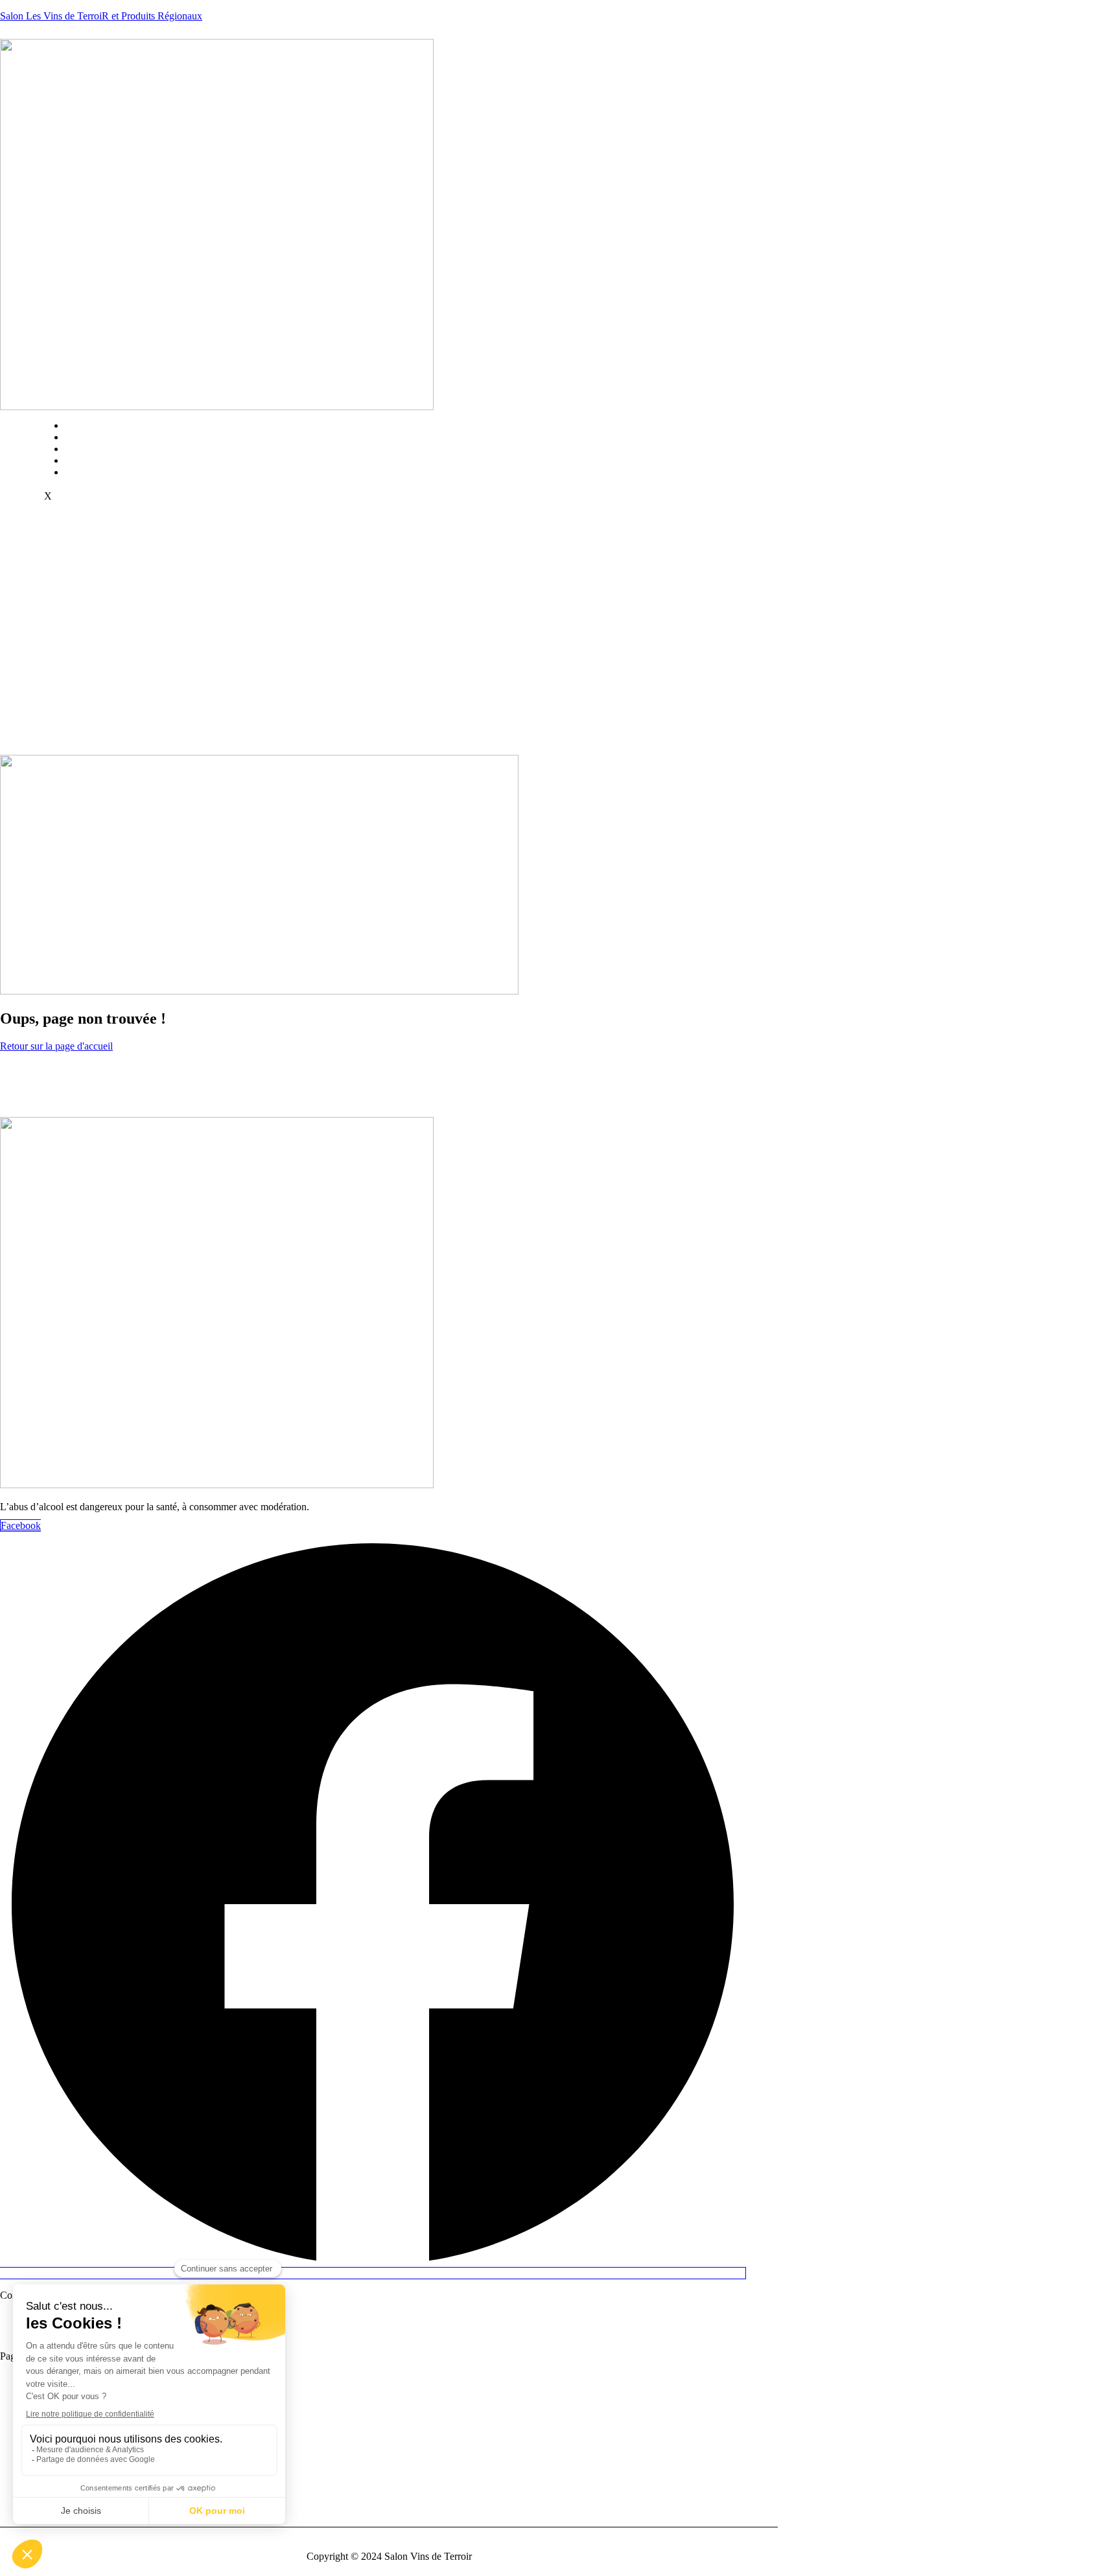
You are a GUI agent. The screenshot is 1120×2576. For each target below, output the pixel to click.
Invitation (97, 449)
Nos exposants (108, 460)
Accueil (94, 425)
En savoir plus (107, 437)
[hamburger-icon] (551, 422)
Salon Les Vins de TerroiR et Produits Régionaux (101, 16)
